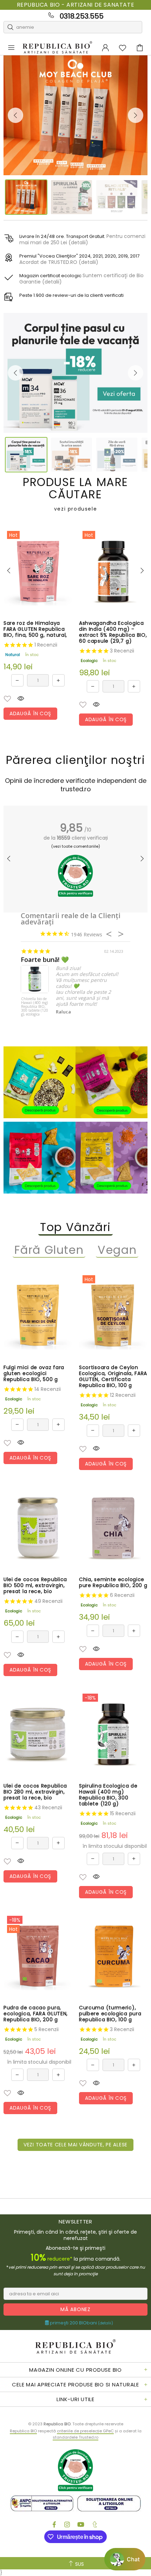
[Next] (136, 115)
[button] (7, 699)
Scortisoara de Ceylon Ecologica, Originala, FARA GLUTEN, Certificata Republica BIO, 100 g (113, 1376)
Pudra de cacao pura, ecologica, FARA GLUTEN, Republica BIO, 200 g (36, 2014)
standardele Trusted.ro (75, 2437)
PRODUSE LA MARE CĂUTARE (75, 494)
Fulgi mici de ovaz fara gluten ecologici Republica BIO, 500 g (34, 1374)
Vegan (117, 1250)
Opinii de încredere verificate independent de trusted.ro (76, 785)
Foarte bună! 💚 (45, 960)
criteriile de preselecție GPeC (85, 2431)
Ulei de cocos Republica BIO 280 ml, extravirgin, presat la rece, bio (35, 1792)
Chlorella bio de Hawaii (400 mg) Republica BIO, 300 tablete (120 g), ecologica (35, 1007)
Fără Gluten (49, 1250)
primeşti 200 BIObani (81, 2323)
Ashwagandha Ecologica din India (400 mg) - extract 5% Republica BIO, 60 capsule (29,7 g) (113, 632)
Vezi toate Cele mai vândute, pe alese (75, 2145)
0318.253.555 (82, 16)
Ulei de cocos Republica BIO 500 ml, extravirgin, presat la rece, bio (35, 1586)
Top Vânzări (75, 1227)
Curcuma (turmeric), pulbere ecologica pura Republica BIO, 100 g (110, 2014)
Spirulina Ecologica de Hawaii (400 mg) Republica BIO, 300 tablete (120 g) (108, 1795)
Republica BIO (57, 48)
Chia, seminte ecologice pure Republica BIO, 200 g (113, 1583)
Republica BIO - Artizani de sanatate (76, 5)
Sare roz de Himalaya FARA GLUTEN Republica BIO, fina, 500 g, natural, (35, 629)
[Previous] (15, 115)
